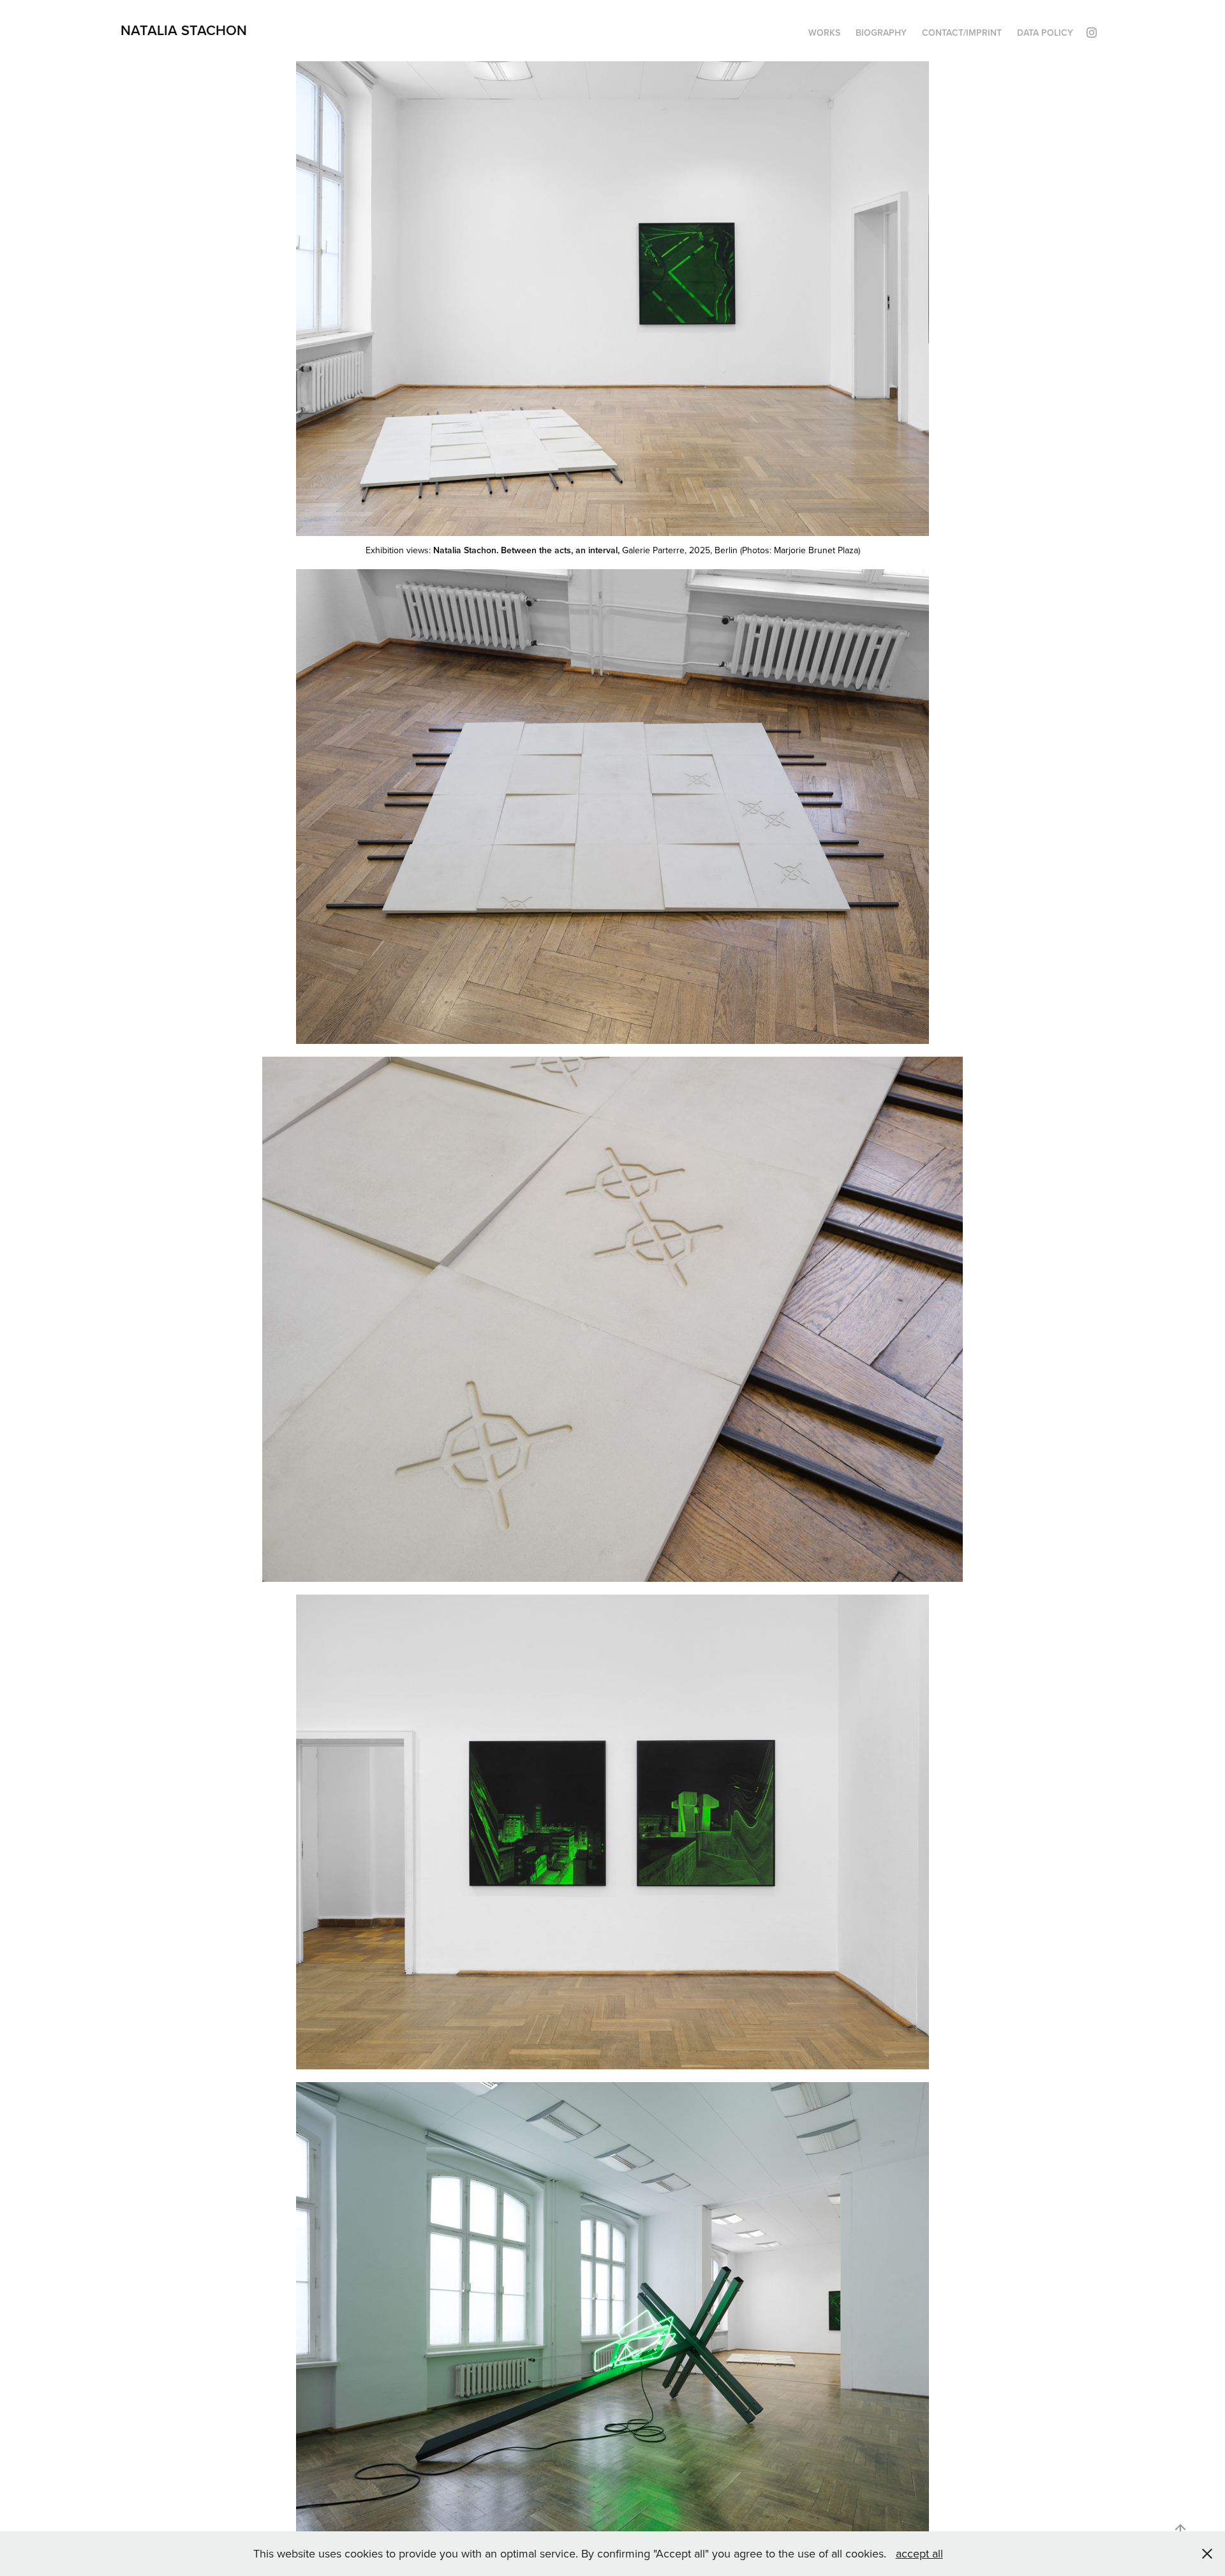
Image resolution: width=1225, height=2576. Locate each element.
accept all (919, 2553)
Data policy (1045, 33)
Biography (881, 33)
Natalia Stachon (184, 30)
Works (824, 33)
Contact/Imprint (962, 33)
